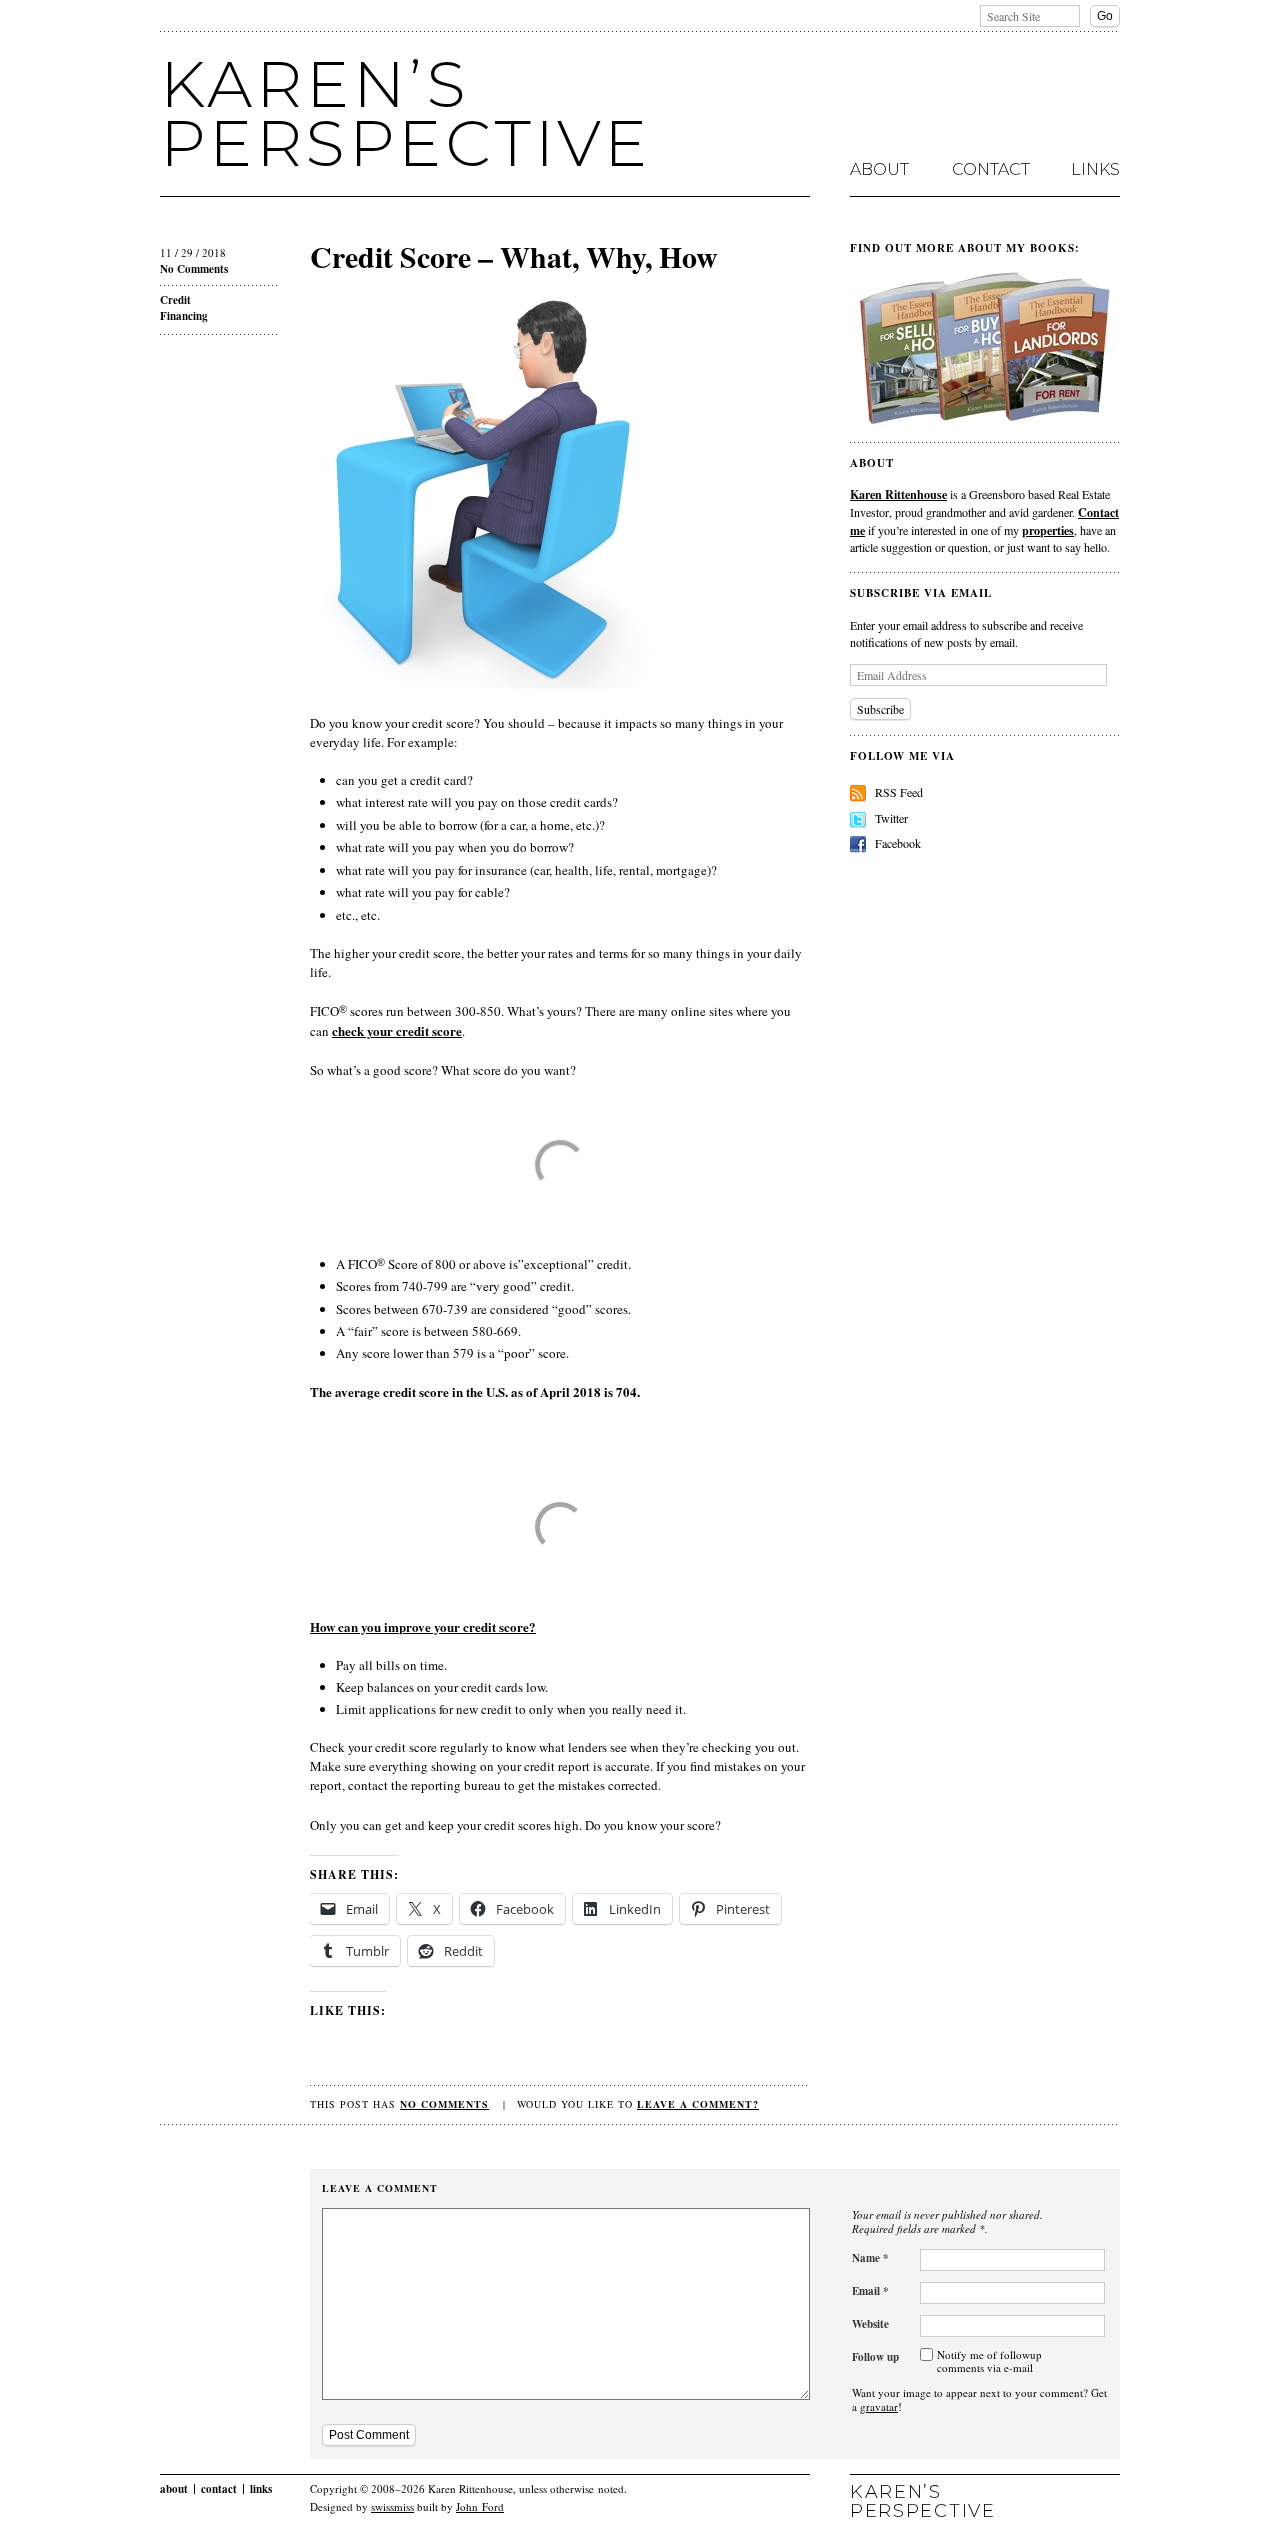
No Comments (194, 269)
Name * (870, 2258)
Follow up (875, 2357)
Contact (991, 170)
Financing (184, 316)
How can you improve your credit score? (423, 1626)
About (879, 170)
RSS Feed (899, 792)
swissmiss (392, 2506)
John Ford (480, 2506)
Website (870, 2324)
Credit (175, 300)
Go (1105, 16)
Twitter (891, 818)
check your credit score (397, 1030)
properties (1048, 530)
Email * (870, 2291)
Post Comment (369, 2435)
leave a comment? (698, 2104)
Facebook (898, 843)
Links (1095, 170)
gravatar (879, 2406)
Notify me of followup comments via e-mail (989, 2361)
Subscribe (880, 709)
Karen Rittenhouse (898, 494)
